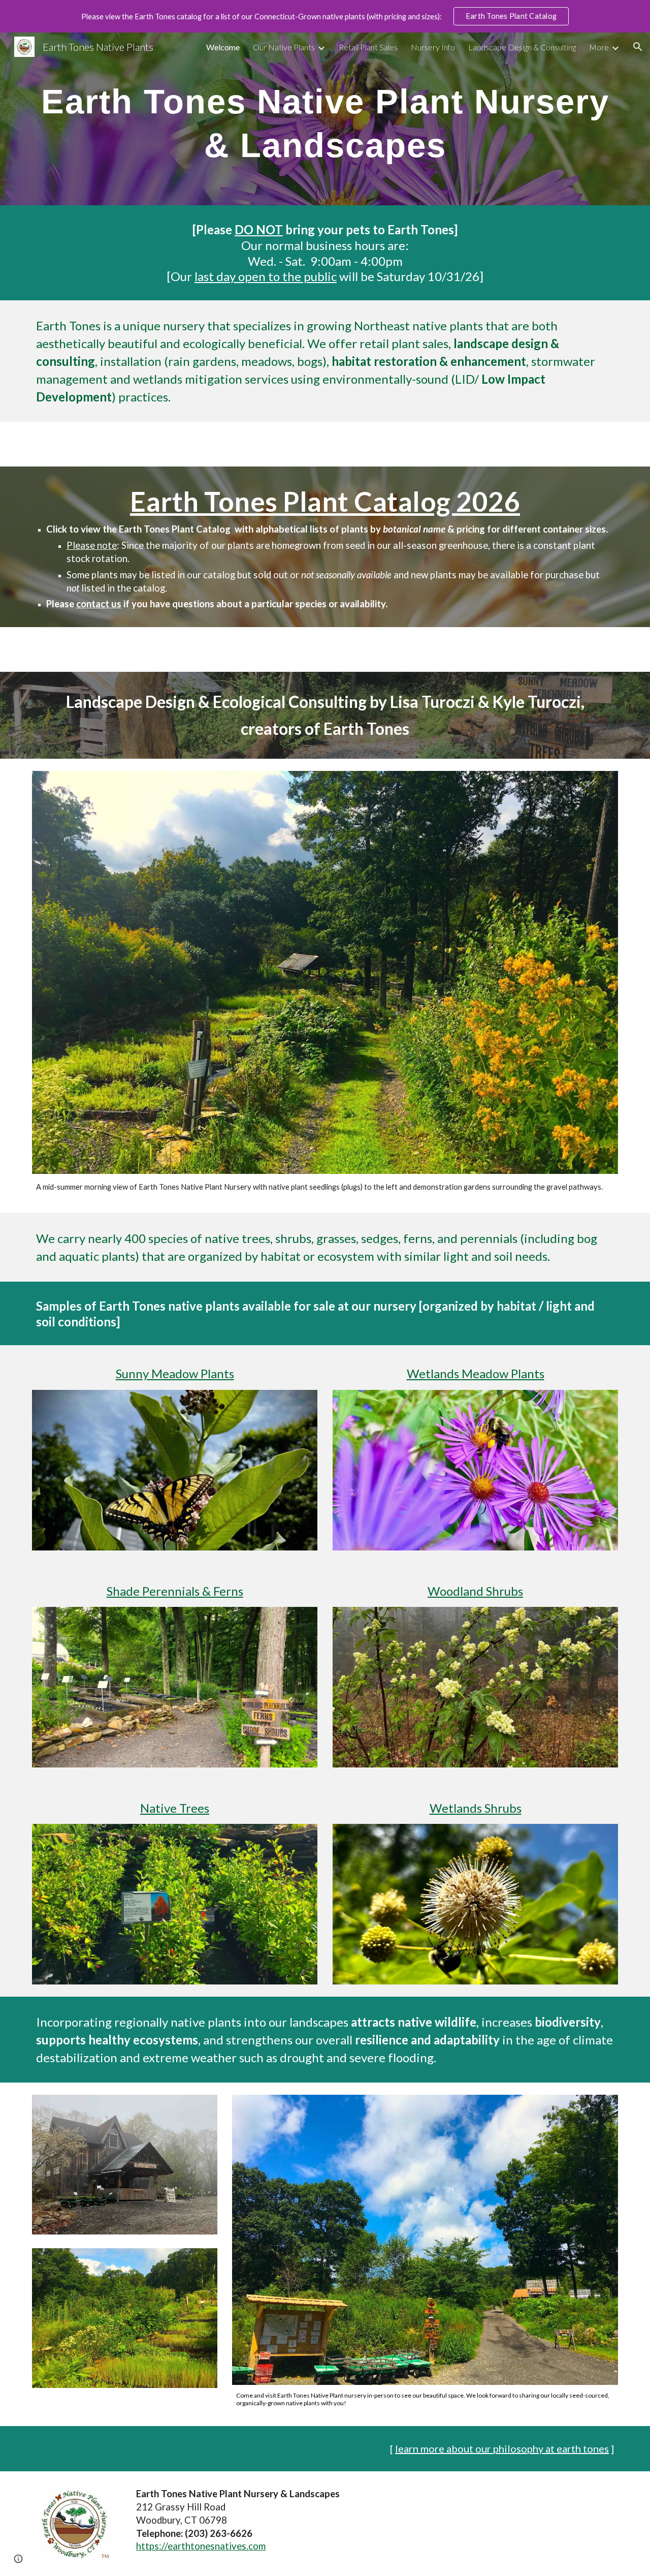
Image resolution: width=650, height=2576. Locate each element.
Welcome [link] (223, 47)
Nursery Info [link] (433, 47)
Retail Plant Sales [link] (368, 47)
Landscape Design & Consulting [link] (522, 47)
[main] (325, 119)
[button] (638, 47)
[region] (325, 16)
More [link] (599, 47)
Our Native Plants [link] (284, 47)
